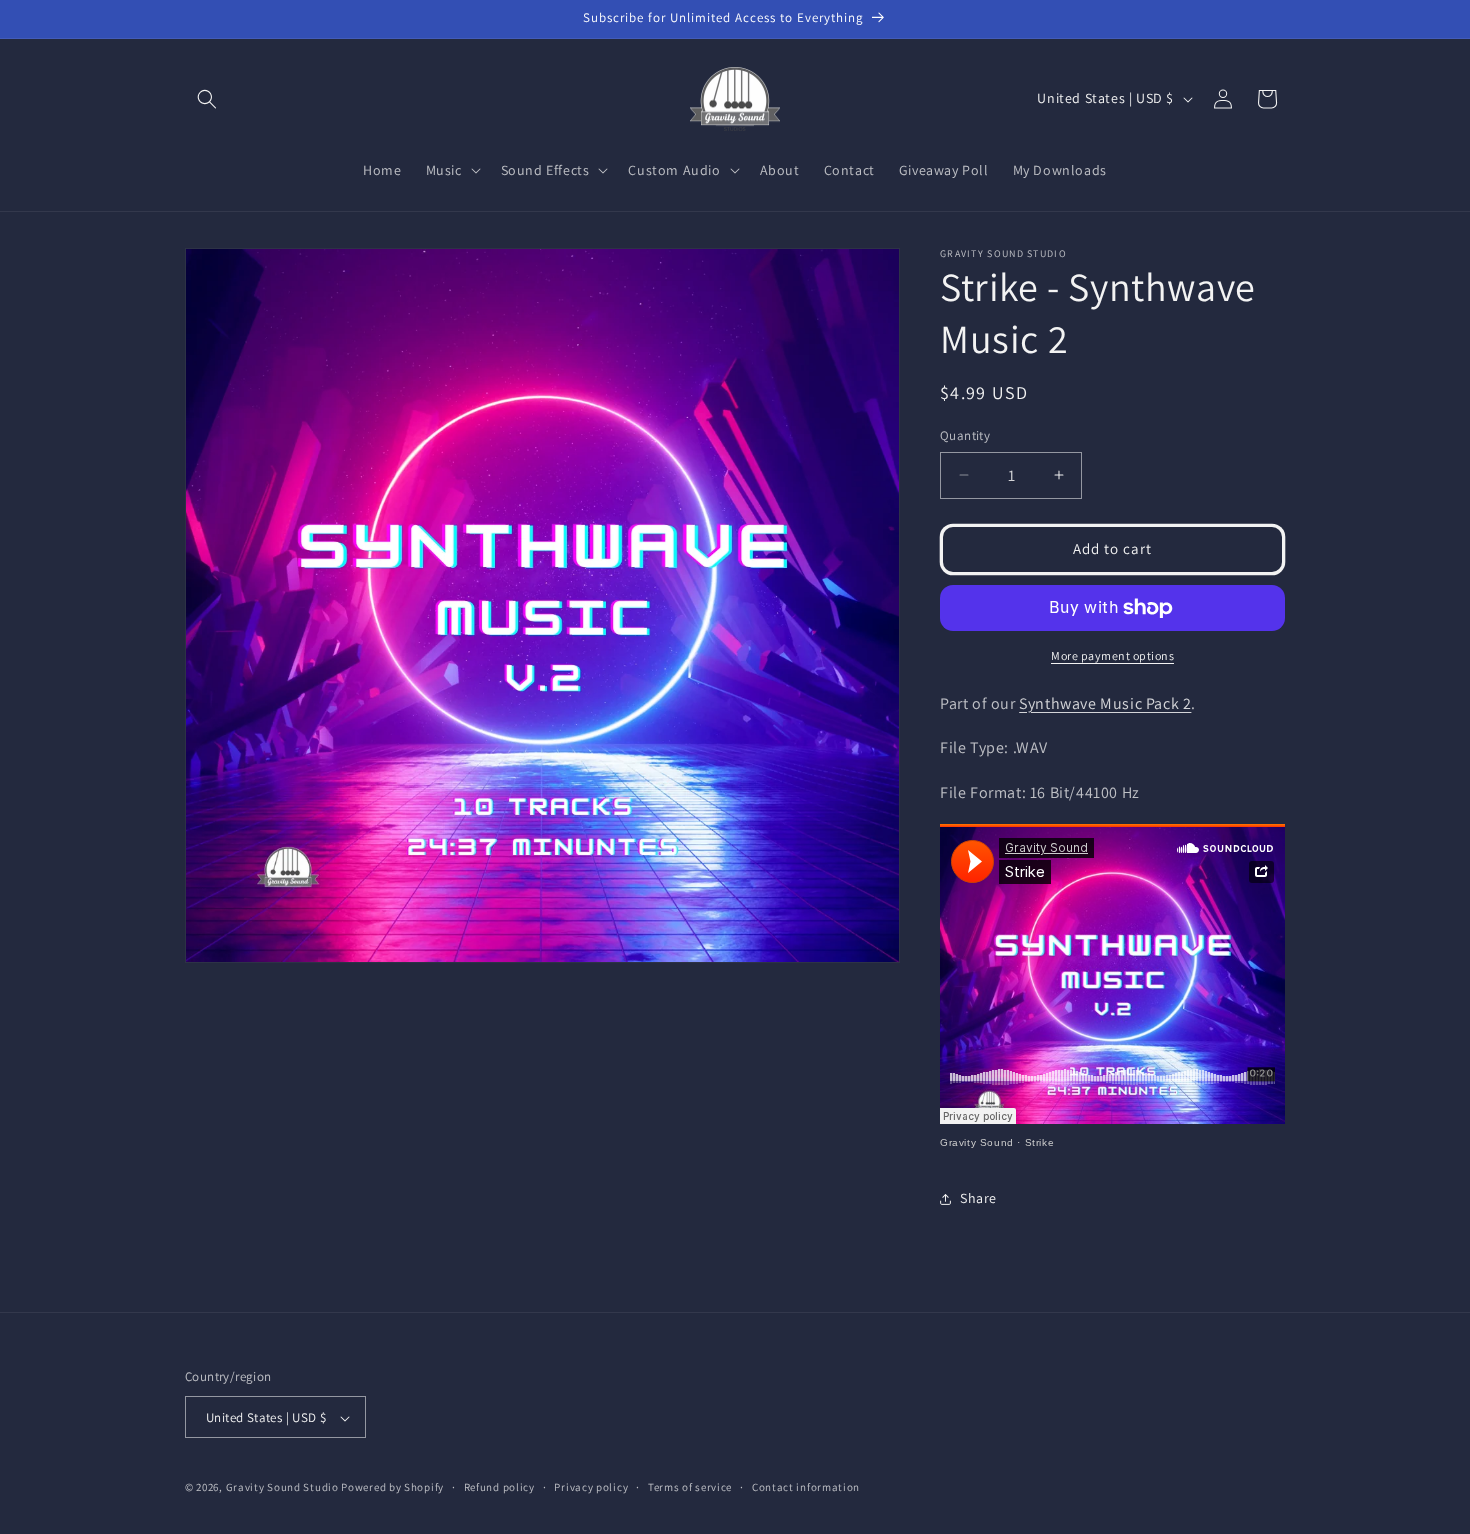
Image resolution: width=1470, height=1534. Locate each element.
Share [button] (978, 1198)
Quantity (965, 435)
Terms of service (690, 1487)
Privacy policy (591, 1487)
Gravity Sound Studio (282, 1488)
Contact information (806, 1487)
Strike (1040, 1142)
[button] (207, 99)
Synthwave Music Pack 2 (1105, 703)
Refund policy (499, 1487)
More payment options (1112, 655)
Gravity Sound (977, 1142)
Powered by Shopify (392, 1488)
